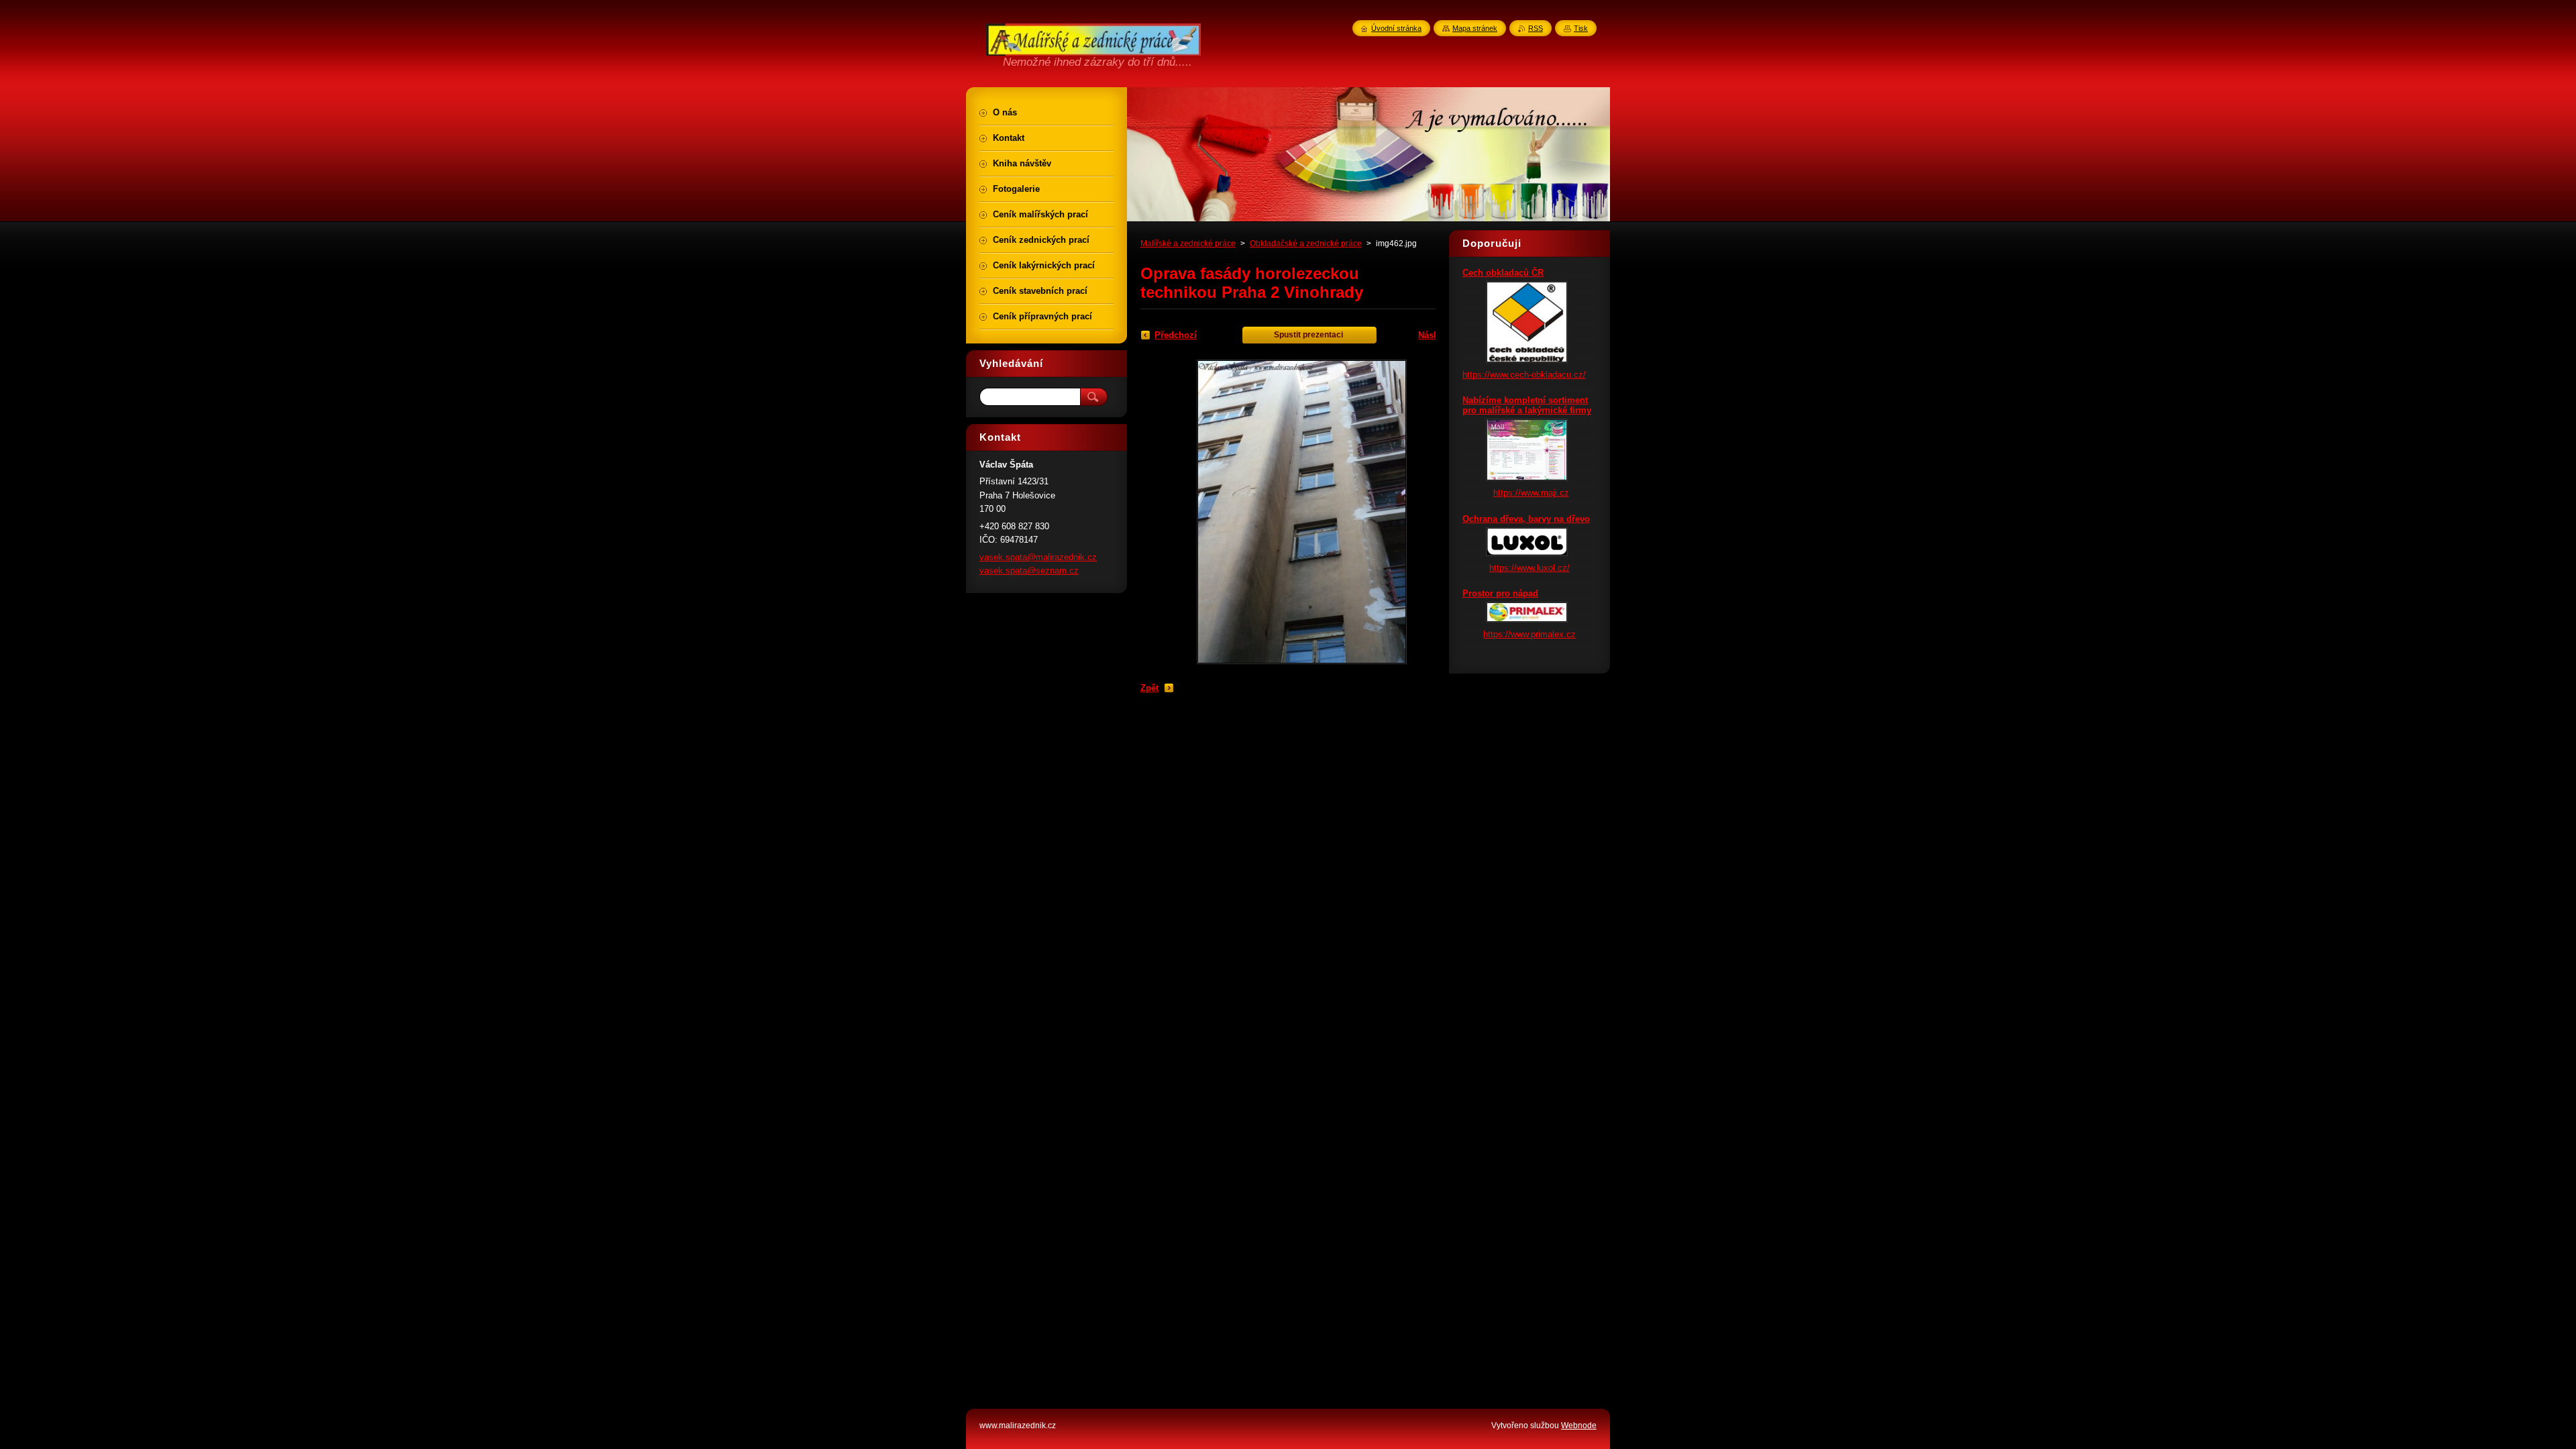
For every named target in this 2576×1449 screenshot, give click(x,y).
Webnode (1579, 1426)
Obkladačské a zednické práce (1306, 244)
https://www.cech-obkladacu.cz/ (1524, 375)
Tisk (1581, 28)
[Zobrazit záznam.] (1527, 360)
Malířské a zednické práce (1188, 244)
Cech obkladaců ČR (1503, 273)
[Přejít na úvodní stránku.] (1093, 48)
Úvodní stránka (1396, 28)
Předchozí (1176, 335)
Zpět (1149, 688)
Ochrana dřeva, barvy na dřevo (1526, 519)
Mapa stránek (1475, 28)
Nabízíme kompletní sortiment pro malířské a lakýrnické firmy (1527, 405)
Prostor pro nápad (1500, 593)
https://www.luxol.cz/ (1529, 568)
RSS (1536, 28)
